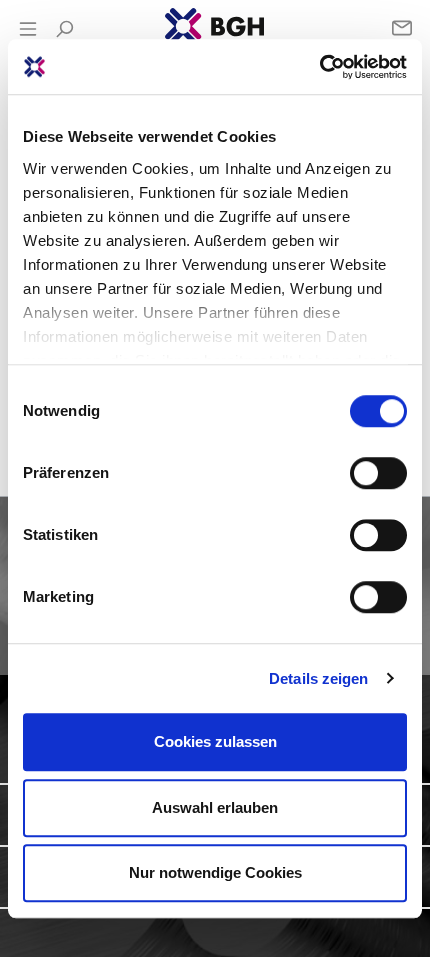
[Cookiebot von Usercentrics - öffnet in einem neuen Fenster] (319, 67)
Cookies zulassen (215, 741)
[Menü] (28, 29)
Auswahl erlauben (215, 807)
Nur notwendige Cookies (215, 872)
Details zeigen (318, 678)
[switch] (378, 473)
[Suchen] (64, 29)
